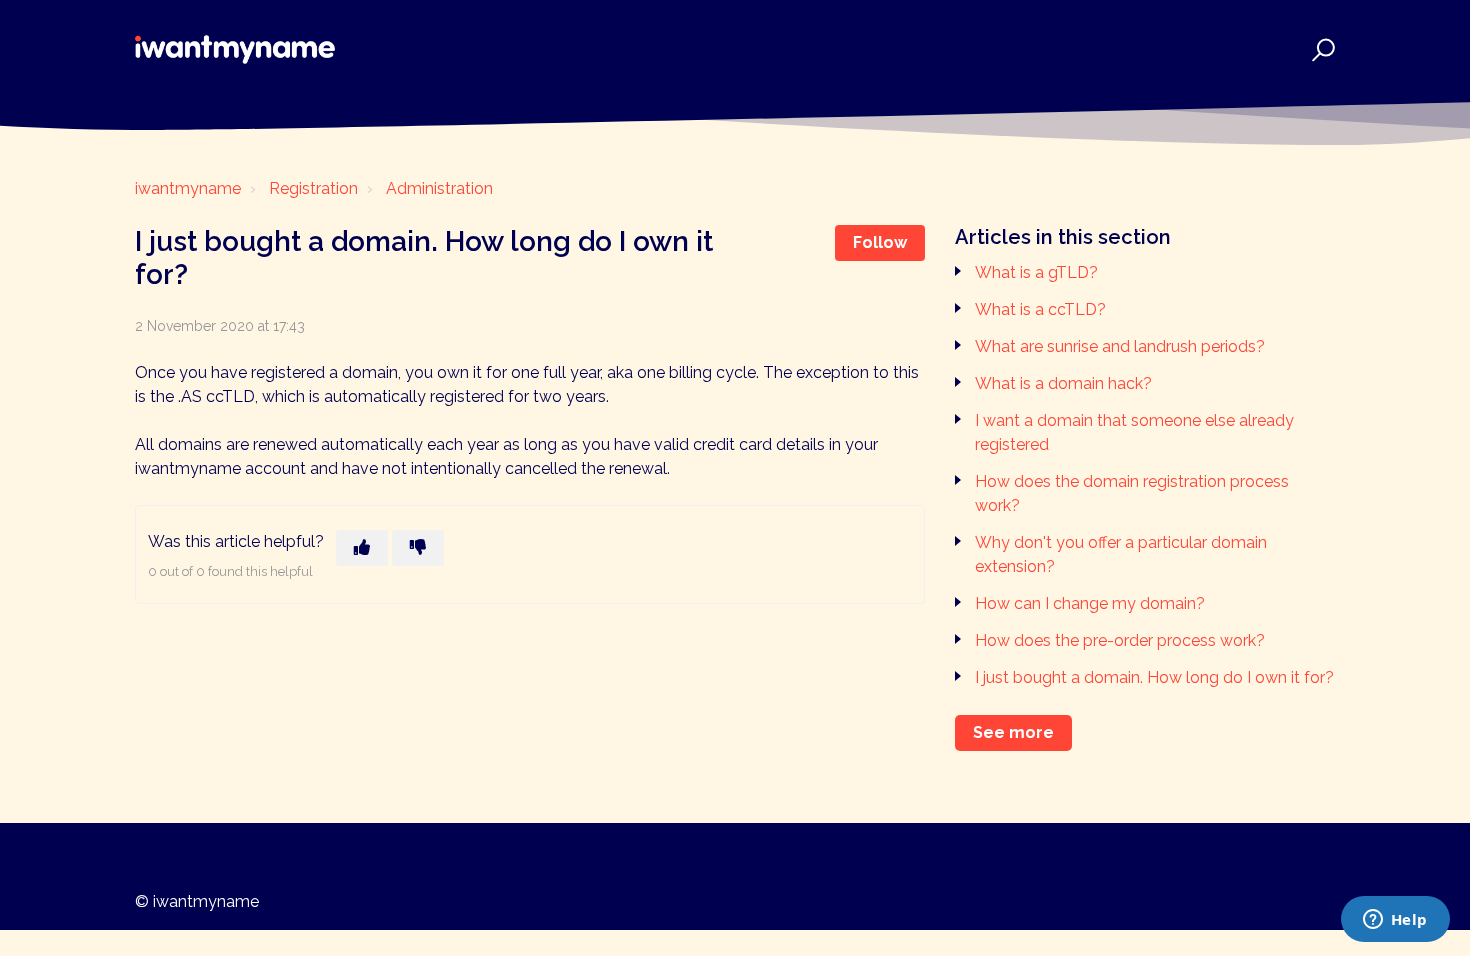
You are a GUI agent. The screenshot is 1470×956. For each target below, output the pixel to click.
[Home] (235, 49)
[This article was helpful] (362, 548)
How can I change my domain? (1090, 603)
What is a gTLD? (1036, 272)
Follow (880, 242)
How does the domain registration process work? (1132, 493)
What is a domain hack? (1063, 383)
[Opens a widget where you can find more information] (1395, 921)
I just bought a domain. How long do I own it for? (1154, 677)
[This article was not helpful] (418, 548)
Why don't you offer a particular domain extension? (1121, 554)
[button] (1320, 49)
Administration (439, 188)
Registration (313, 188)
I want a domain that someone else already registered (1134, 432)
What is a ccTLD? (1040, 309)
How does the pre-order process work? (1120, 640)
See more (1013, 732)
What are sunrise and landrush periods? (1120, 346)
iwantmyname (188, 188)
